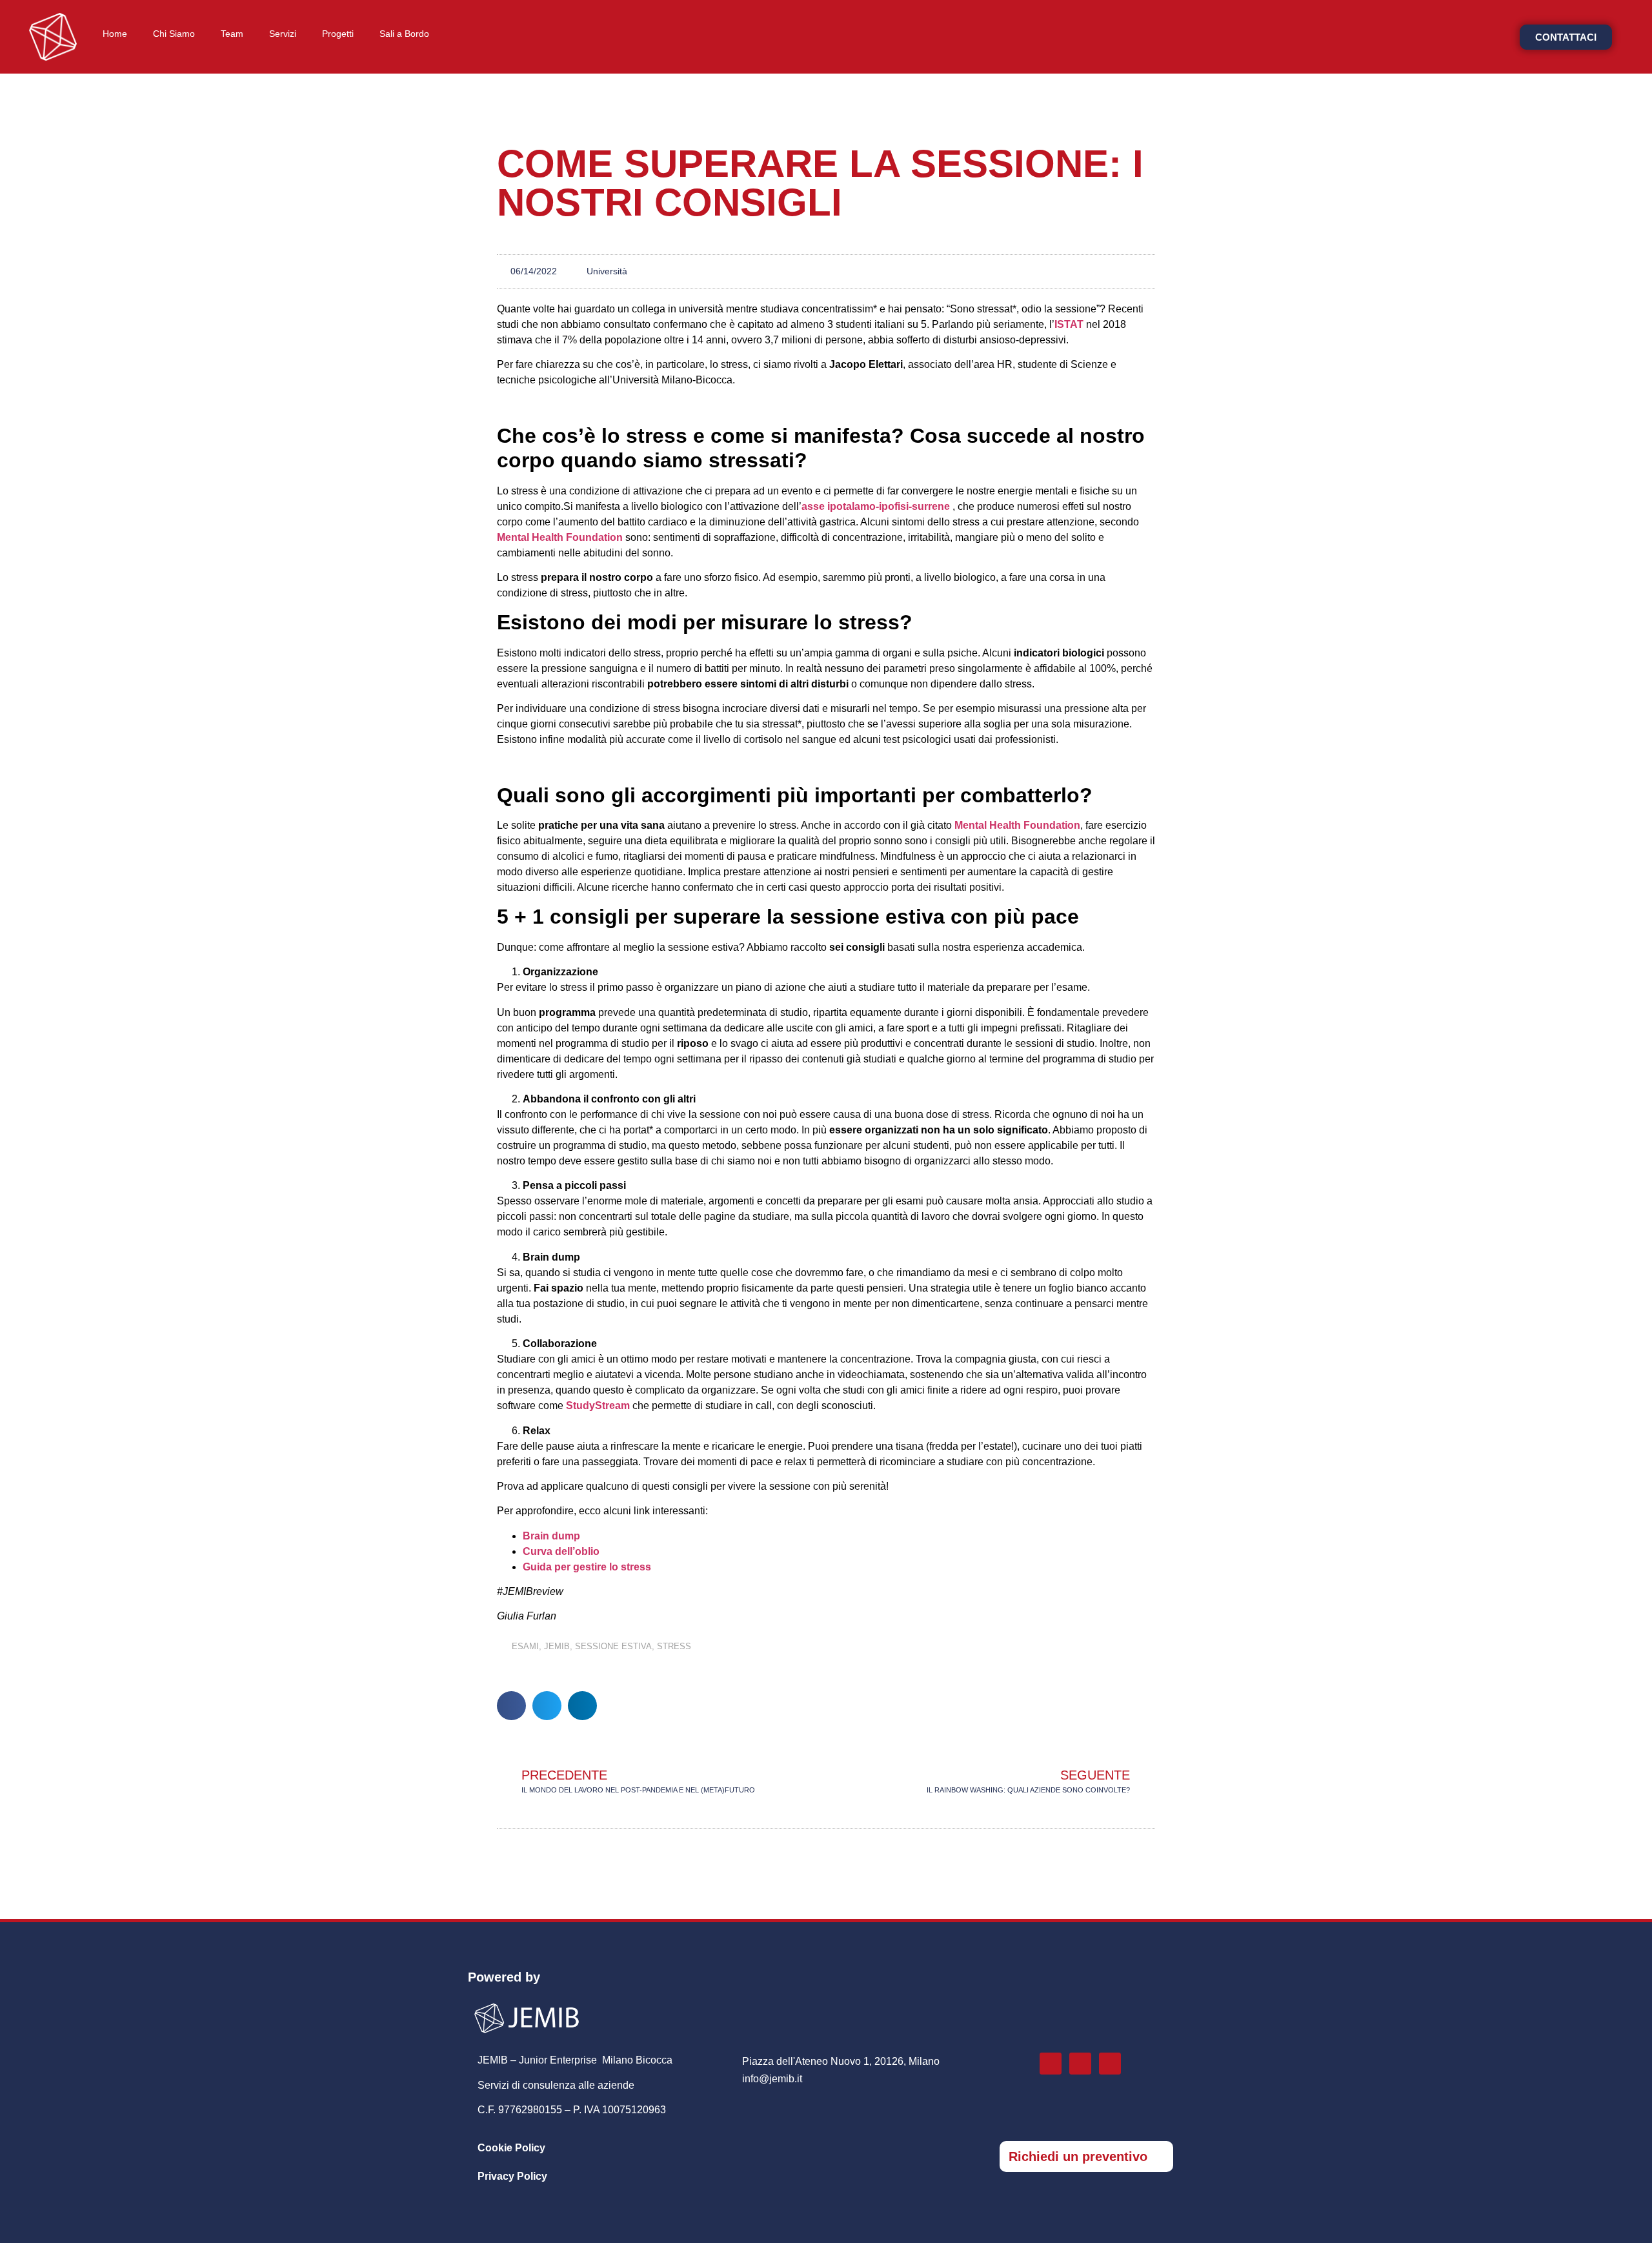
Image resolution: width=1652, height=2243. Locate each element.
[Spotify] (1110, 2064)
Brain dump (551, 1536)
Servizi (283, 34)
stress (674, 1646)
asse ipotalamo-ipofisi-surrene (876, 506)
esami (525, 1646)
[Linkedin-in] (1080, 2064)
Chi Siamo (174, 34)
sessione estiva (613, 1646)
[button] (511, 1706)
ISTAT (1069, 324)
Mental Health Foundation (560, 537)
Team (232, 34)
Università (607, 271)
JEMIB (557, 1646)
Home (115, 34)
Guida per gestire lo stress (587, 1567)
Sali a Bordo (404, 34)
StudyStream (598, 1406)
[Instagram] (1051, 2064)
